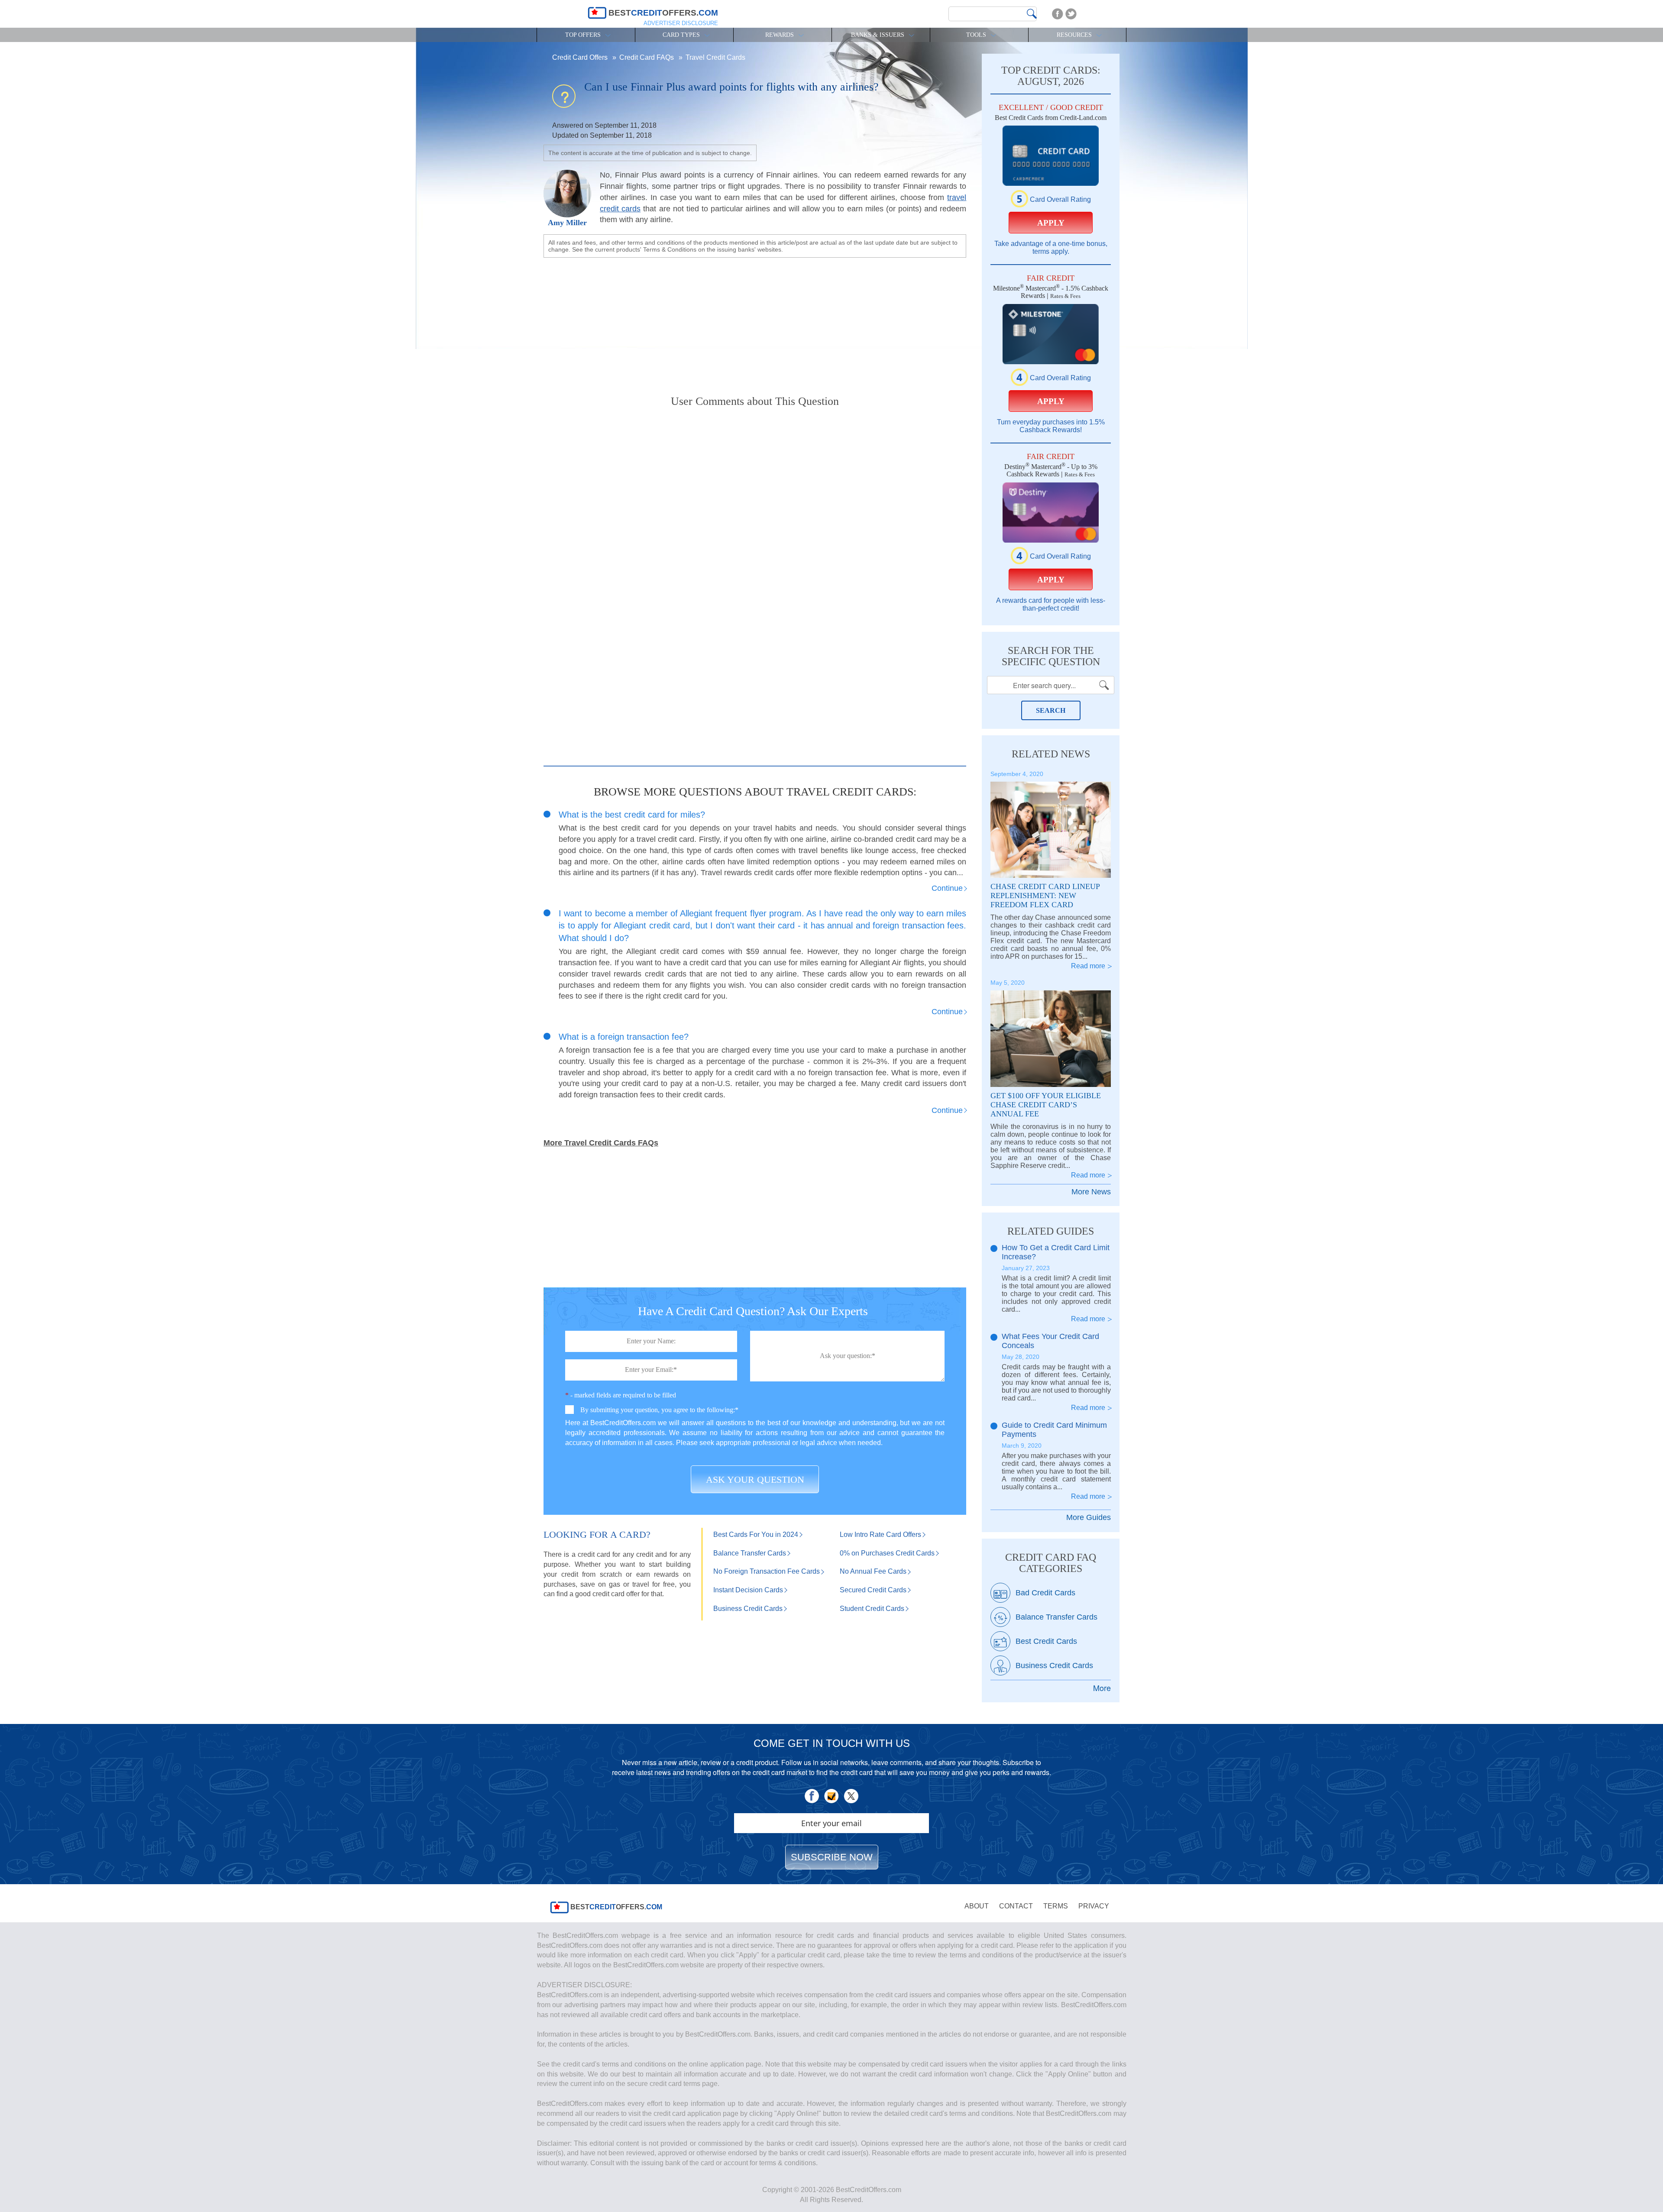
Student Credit (872, 1609)
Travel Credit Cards (715, 57)
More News (1091, 1192)
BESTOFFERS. (615, 1907)
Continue (947, 888)
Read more (1088, 966)
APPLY (1051, 223)
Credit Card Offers (581, 57)
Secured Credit (873, 1590)
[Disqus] (755, 526)
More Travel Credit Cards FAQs (601, 1143)
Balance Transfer (750, 1553)
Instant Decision (748, 1590)
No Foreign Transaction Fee (767, 1571)
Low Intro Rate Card (880, 1534)
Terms (1056, 1906)
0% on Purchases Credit (887, 1553)
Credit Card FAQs (647, 57)
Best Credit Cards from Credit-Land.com (1051, 118)
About (977, 1906)
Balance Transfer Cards (1056, 1617)
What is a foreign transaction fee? (624, 1037)
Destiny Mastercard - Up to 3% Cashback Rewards (1051, 470)
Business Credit (748, 1609)
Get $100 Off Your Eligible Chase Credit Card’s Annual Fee (1046, 1105)
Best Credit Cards (1046, 1641)
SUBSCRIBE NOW (832, 1857)
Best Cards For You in (756, 1534)
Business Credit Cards (1054, 1665)
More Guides (1089, 1517)
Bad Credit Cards (1045, 1593)
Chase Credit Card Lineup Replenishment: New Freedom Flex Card (1045, 896)
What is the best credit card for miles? (632, 815)
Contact (1016, 1906)
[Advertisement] (755, 319)
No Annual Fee (873, 1571)
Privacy (1094, 1906)
